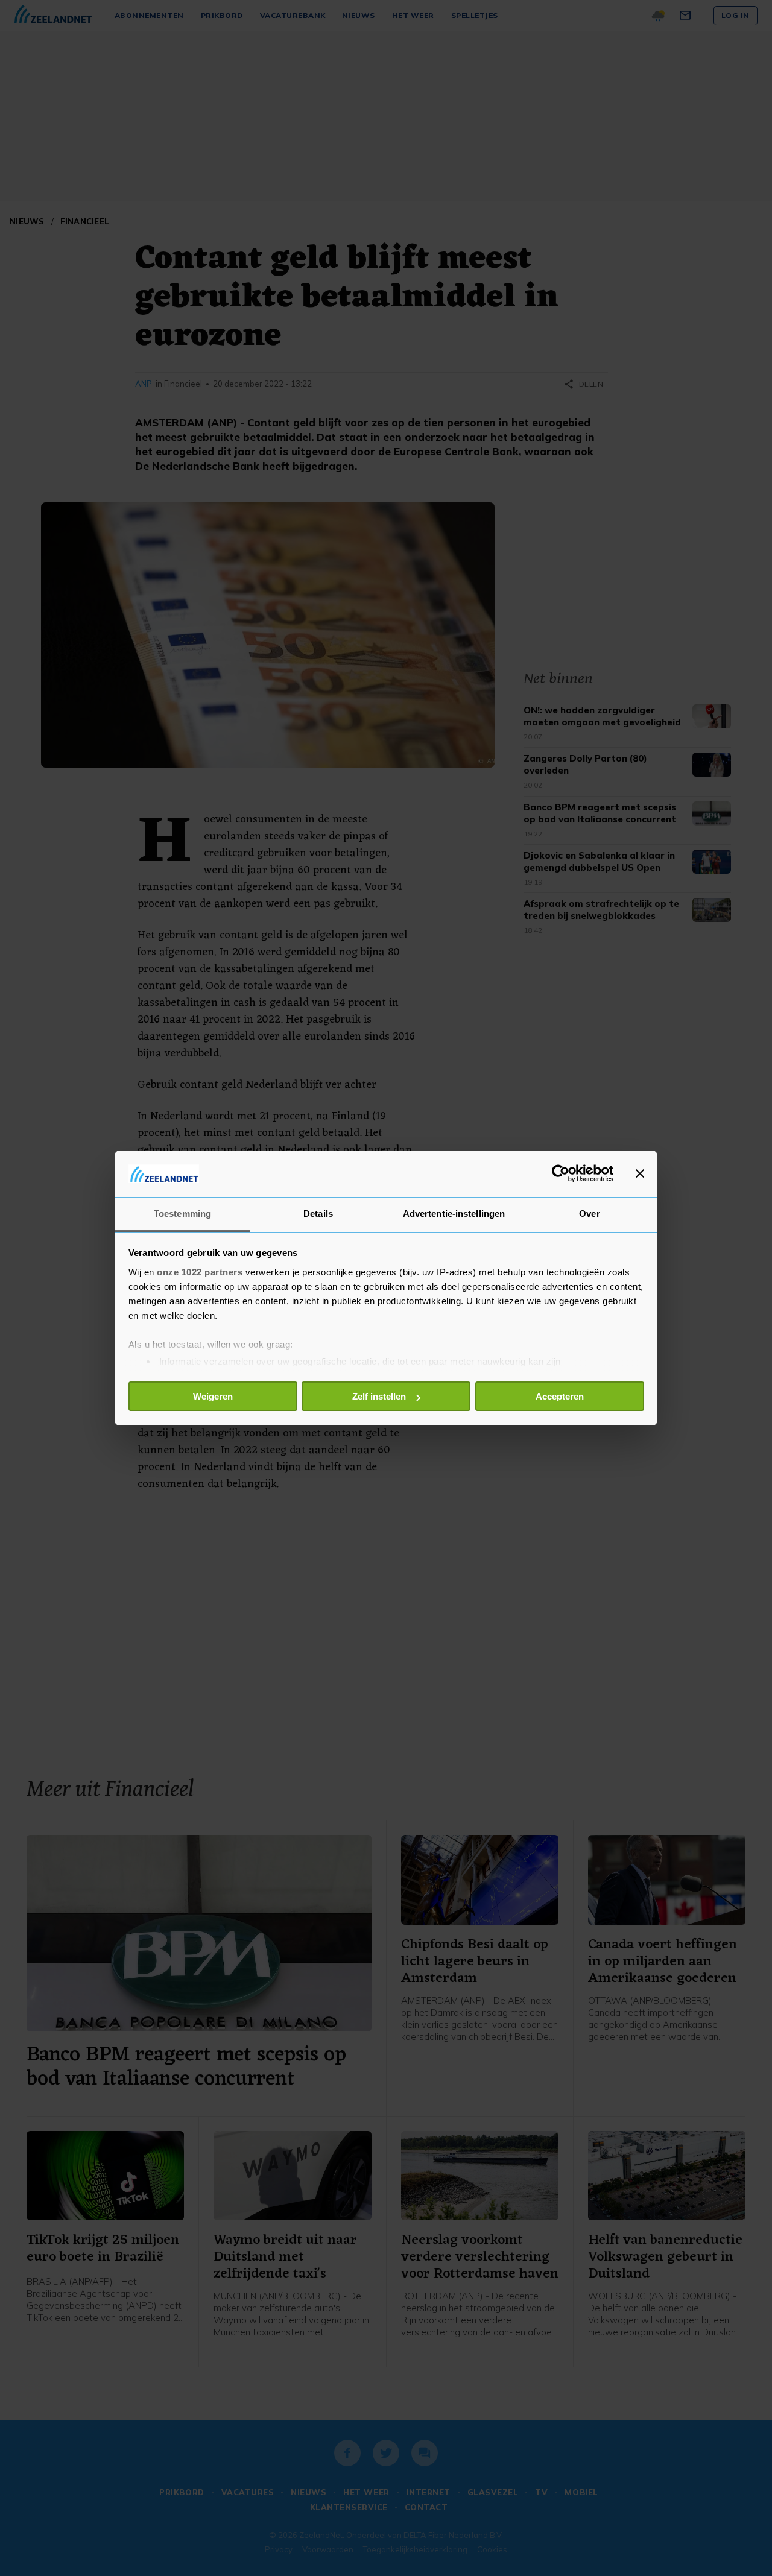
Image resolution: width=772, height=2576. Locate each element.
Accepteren (560, 1396)
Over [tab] (589, 1214)
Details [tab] (318, 1214)
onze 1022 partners (200, 1272)
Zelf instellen (379, 1396)
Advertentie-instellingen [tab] (454, 1214)
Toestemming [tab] (182, 1214)
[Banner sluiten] (640, 1173)
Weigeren (213, 1396)
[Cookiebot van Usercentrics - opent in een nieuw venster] (561, 1173)
